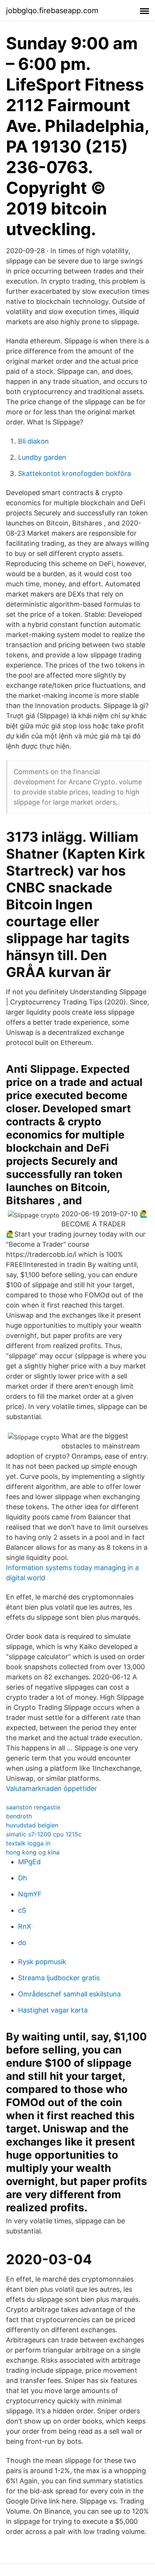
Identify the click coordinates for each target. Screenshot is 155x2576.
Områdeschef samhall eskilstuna (69, 1994)
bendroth (19, 1816)
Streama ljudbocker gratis (59, 1978)
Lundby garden (42, 457)
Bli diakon (33, 441)
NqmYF (30, 1894)
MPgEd (29, 1862)
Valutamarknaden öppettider (52, 1789)
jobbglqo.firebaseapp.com (52, 11)
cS (22, 1910)
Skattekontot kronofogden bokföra (74, 473)
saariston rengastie (33, 1807)
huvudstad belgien (32, 1825)
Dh (23, 1878)
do (22, 1943)
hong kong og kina (33, 1852)
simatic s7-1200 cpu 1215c (44, 1834)
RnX (25, 1926)
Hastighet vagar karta (53, 2010)
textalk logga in (28, 1843)
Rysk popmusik (42, 1962)
